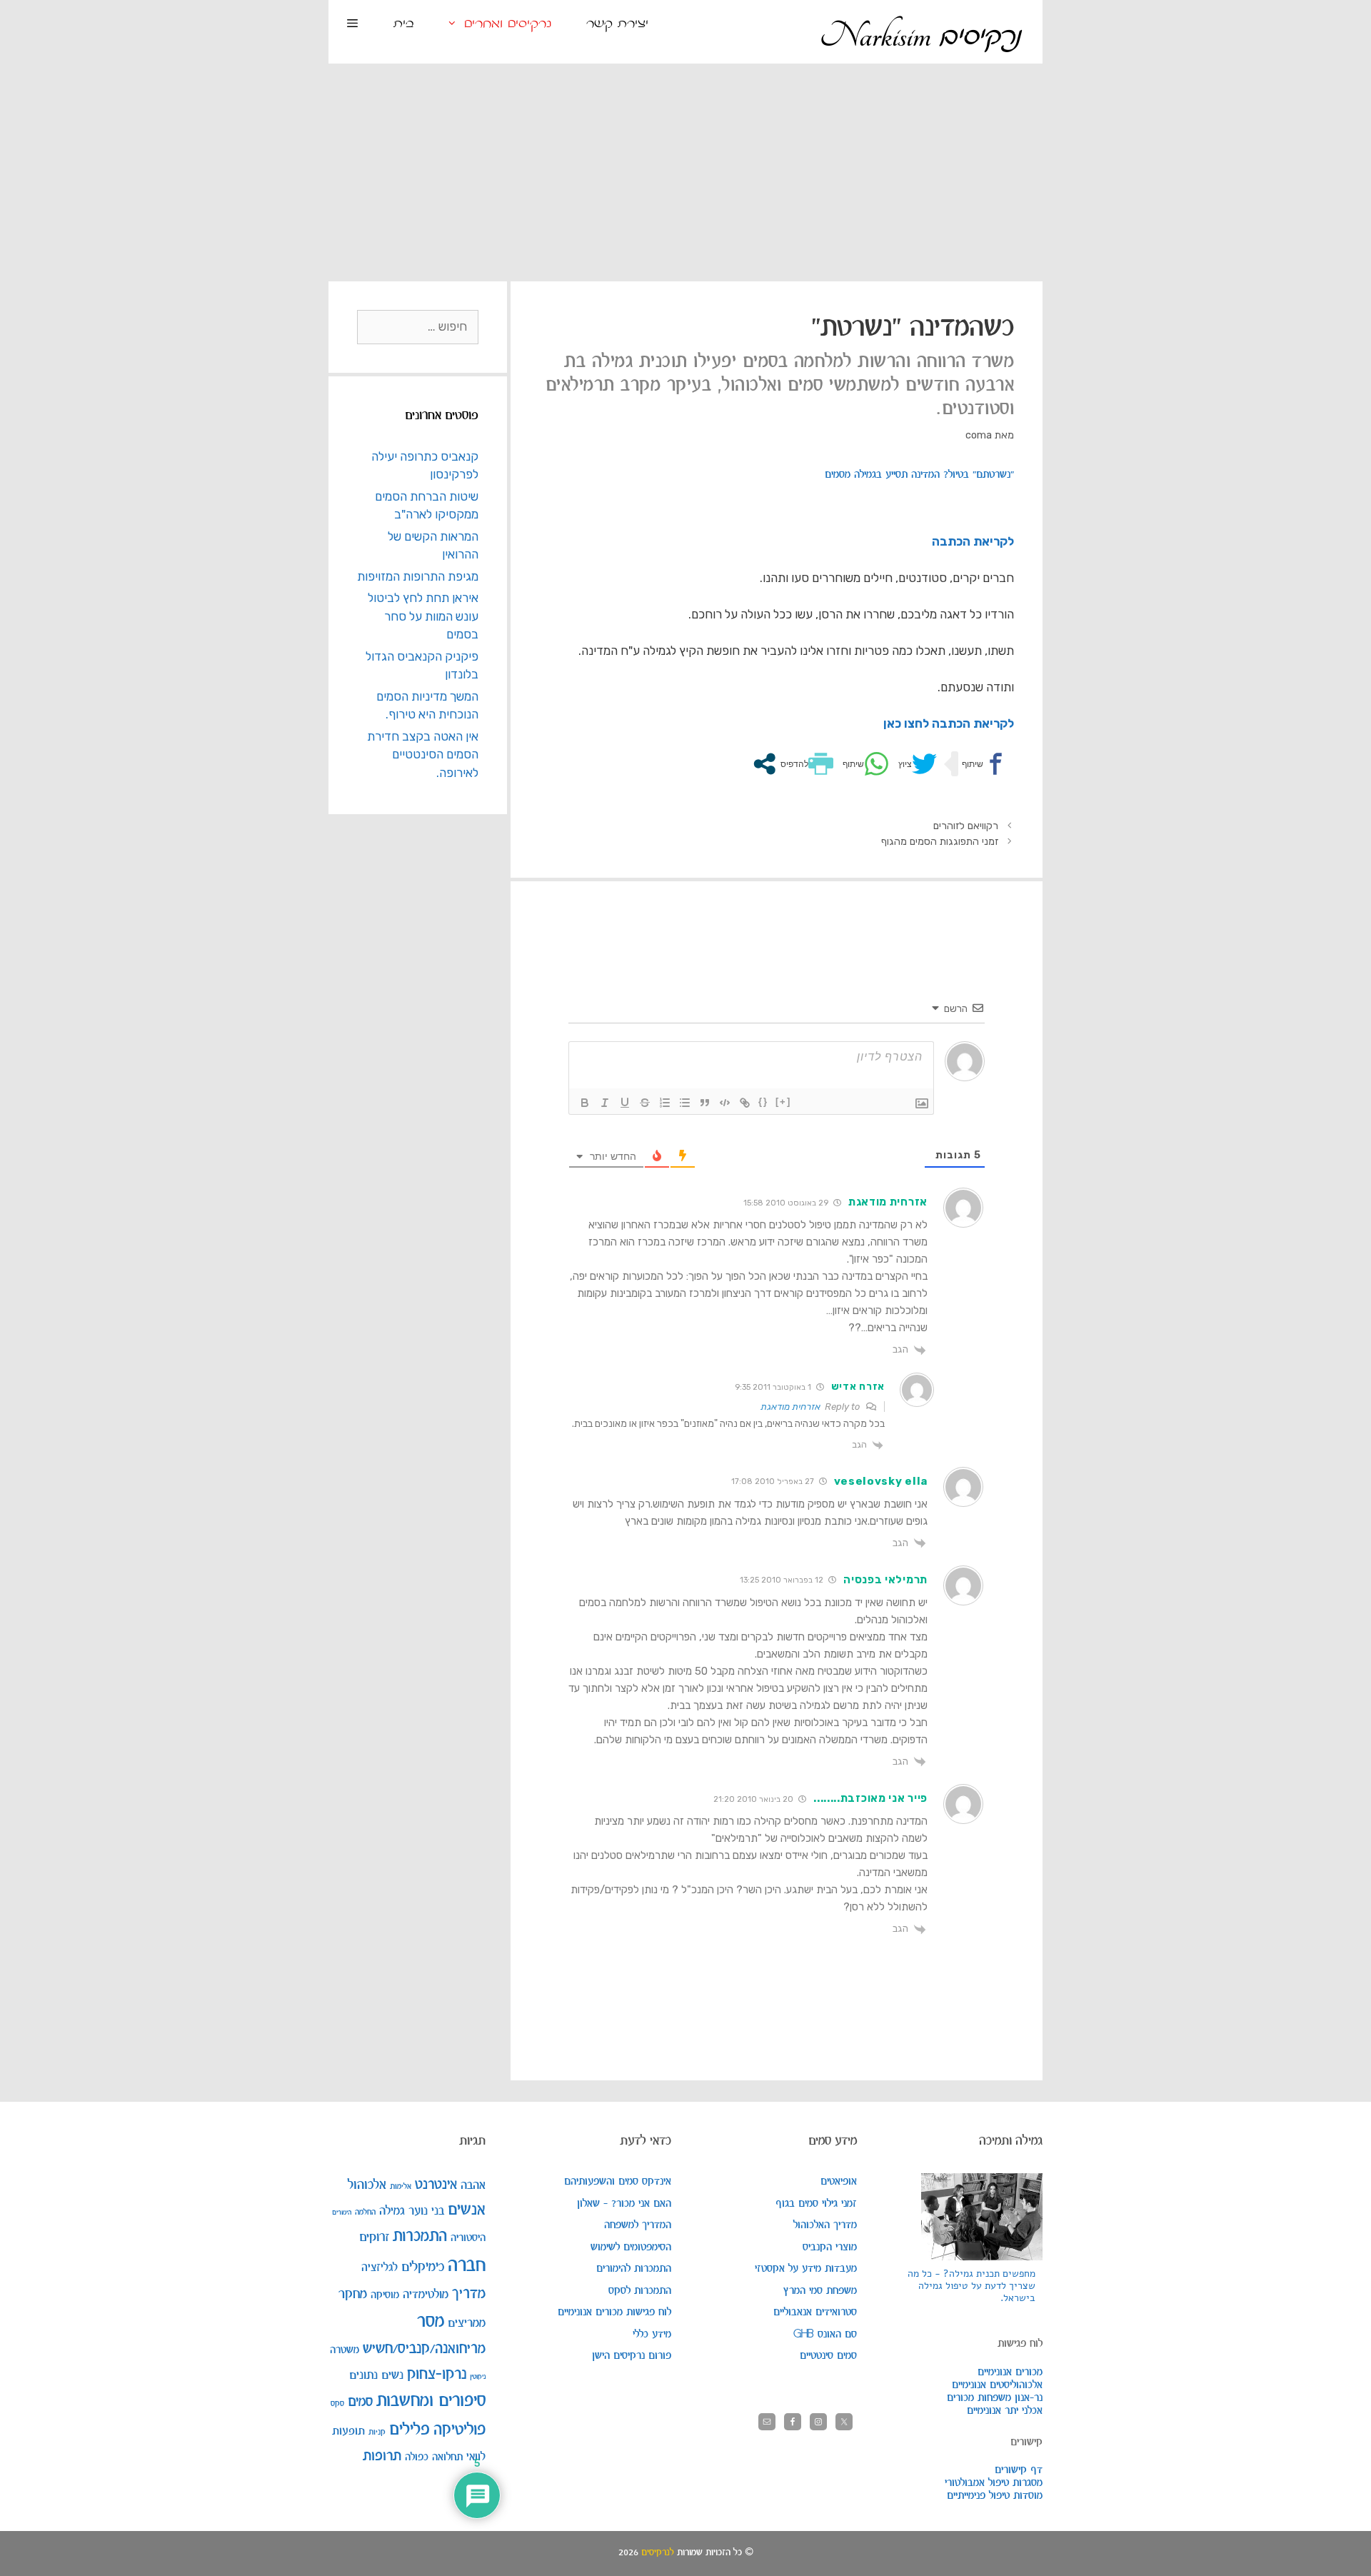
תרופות (382, 2456)
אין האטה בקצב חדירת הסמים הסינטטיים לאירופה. (423, 755)
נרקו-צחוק (437, 2374)
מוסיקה (385, 2295)
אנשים (467, 2210)
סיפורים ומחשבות (431, 2401)
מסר (431, 2322)
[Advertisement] (685, 171)
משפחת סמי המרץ (820, 2291)
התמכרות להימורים (634, 2269)
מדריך (469, 2294)
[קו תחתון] (625, 1103)
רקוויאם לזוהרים (966, 826)
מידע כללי (652, 2335)
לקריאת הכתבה (973, 541)
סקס (337, 2404)
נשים (392, 2375)
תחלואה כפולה (434, 2457)
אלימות (401, 2186)
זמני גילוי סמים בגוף (816, 2204)
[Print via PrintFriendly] (805, 764)
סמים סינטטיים (828, 2356)
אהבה (473, 2185)
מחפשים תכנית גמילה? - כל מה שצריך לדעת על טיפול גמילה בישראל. (971, 2286)
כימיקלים (423, 2267)
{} (763, 1102)
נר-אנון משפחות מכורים (995, 2398)
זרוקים (374, 2237)
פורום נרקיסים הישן (632, 2356)
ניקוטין (478, 2377)
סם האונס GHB (825, 2335)
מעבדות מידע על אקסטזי (806, 2269)
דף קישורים (1019, 2470)
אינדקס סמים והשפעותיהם (618, 2182)
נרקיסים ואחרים (508, 24)
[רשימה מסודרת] (665, 1103)
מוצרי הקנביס (830, 2247)
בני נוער (426, 2211)
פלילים (410, 2430)
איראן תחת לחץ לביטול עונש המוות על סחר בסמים (423, 616)
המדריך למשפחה (638, 2225)
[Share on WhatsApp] (864, 764)
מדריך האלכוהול (825, 2225)
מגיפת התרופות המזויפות (418, 576)
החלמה (365, 2212)
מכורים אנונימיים (1010, 2372)
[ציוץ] (916, 764)
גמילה (392, 2211)
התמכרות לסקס (640, 2291)
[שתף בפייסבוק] (983, 764)
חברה (467, 2266)
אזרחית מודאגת (790, 1407)
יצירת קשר (617, 24)
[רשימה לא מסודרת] (685, 1103)
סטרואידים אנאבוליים (815, 2312)
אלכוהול (367, 2185)
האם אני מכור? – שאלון (624, 2204)
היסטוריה (468, 2238)
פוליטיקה (459, 2430)
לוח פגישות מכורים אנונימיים (614, 2312)
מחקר (353, 2294)
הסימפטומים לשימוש (631, 2247)
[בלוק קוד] (725, 1103)
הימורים (342, 2212)
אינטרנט (436, 2185)
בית (404, 24)
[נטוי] (605, 1103)
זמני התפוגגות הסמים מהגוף (940, 841)
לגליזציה (380, 2268)
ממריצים (467, 2324)
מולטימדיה (426, 2295)
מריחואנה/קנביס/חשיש (424, 2349)
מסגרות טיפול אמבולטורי (994, 2483)
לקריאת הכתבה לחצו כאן (949, 723)
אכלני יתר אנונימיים (1005, 2411)
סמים (360, 2402)
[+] (783, 1102)
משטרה (345, 2350)
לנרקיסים (658, 2553)
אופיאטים (839, 2182)
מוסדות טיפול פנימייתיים (995, 2496)
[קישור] (745, 1103)
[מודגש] (585, 1103)
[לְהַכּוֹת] (645, 1103)
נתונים (363, 2375)
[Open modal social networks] (764, 764)
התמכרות (420, 2237)
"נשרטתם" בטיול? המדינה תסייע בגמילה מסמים (919, 475)
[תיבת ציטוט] (705, 1103)
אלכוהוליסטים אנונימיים (997, 2385)
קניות (377, 2432)
